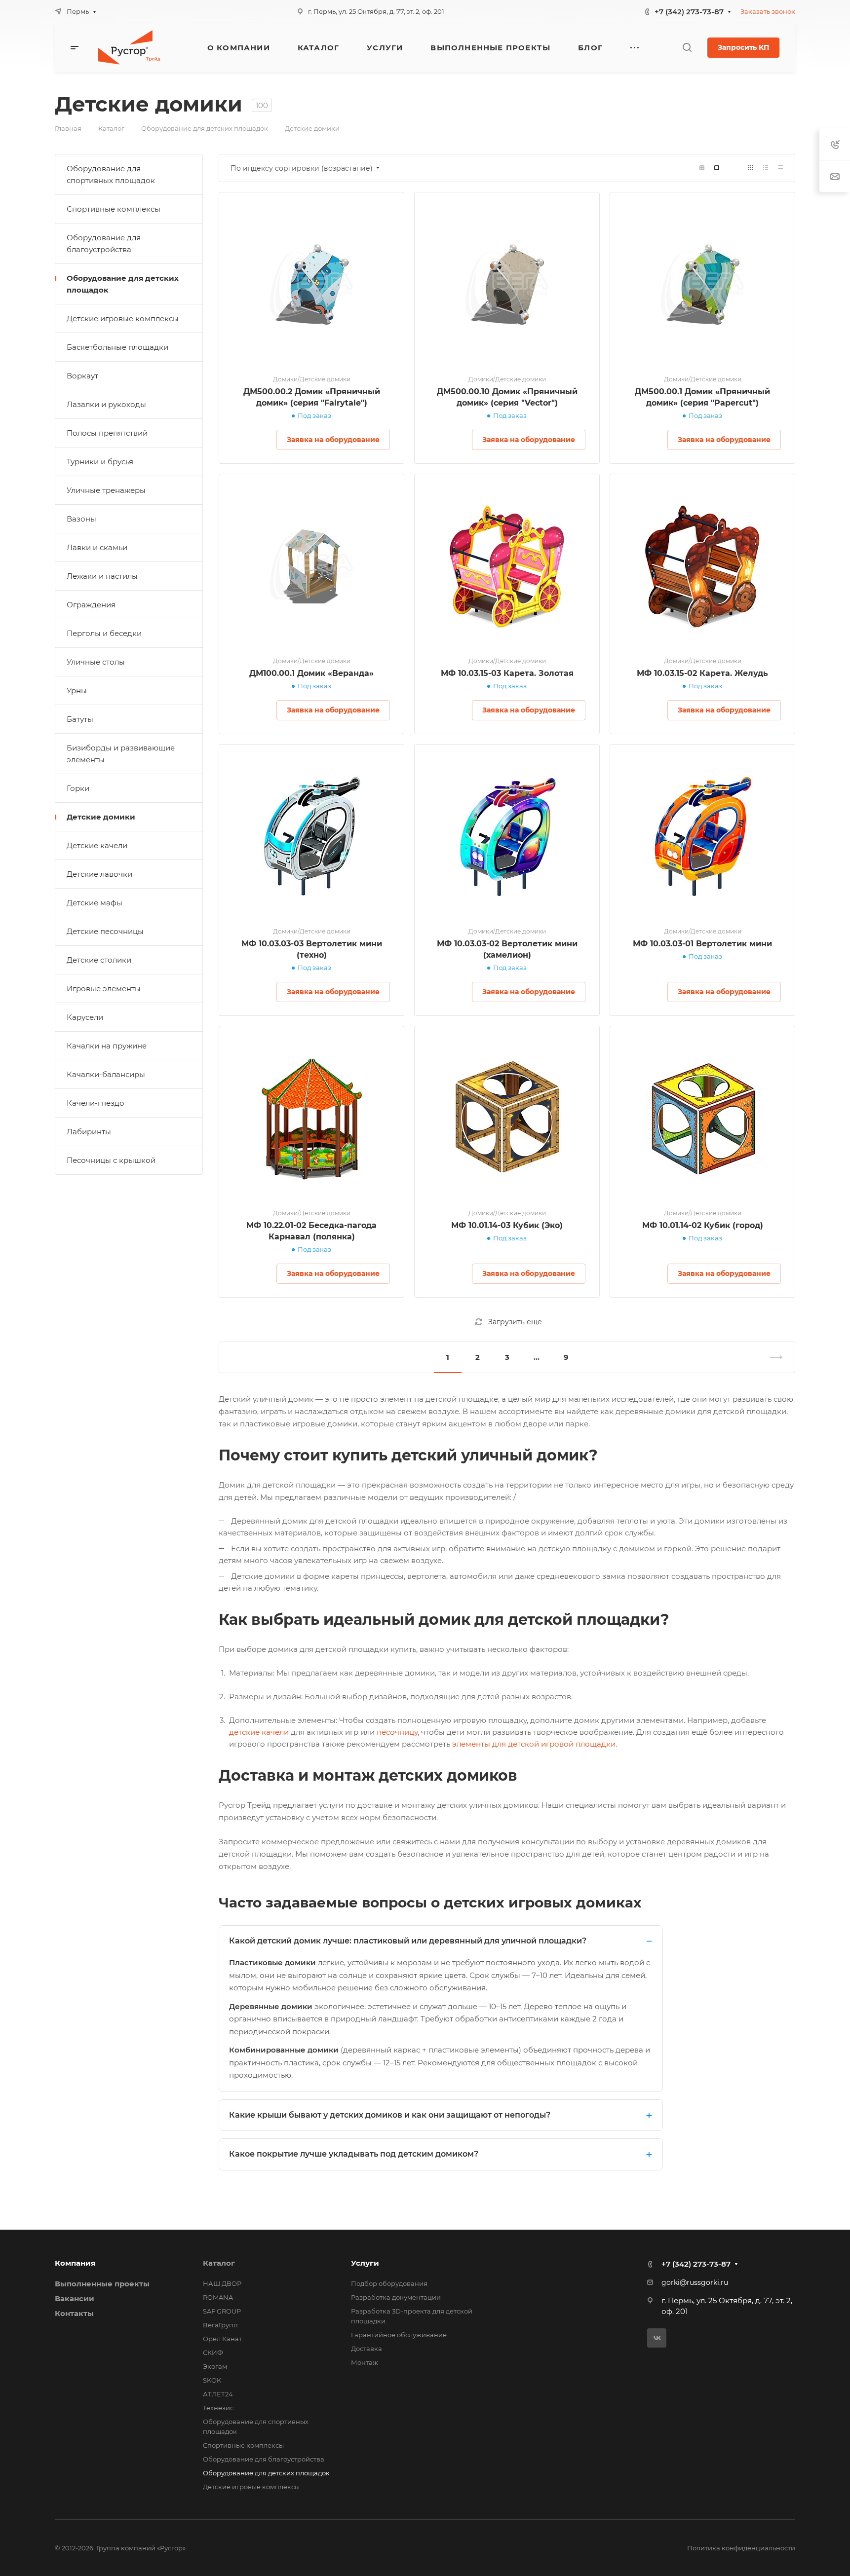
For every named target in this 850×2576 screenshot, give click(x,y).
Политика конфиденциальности (741, 2548)
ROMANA (218, 2297)
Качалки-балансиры (106, 1074)
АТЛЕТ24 (218, 2394)
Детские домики (101, 817)
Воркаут (82, 376)
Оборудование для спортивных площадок (111, 174)
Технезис (218, 2408)
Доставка (367, 2349)
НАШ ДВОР (222, 2283)
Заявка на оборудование (333, 440)
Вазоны (81, 519)
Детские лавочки (99, 874)
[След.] (772, 1357)
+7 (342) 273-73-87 (689, 12)
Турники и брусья (100, 462)
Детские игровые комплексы (123, 318)
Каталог (219, 2263)
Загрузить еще (515, 1322)
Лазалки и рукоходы (106, 404)
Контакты (74, 2313)
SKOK (212, 2380)
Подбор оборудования (389, 2283)
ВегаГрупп (220, 2325)
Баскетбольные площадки (117, 347)
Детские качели (97, 845)
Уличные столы (96, 662)
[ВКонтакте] (657, 2338)
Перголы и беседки (104, 633)
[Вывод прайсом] (780, 168)
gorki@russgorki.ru (695, 2282)
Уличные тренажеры (106, 490)
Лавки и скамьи (97, 547)
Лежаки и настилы (102, 576)
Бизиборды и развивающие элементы (121, 754)
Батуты (80, 719)
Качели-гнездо (96, 1103)
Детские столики (99, 960)
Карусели (85, 1017)
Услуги (365, 2263)
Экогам (215, 2366)
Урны (77, 691)
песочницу (396, 1732)
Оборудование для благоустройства (104, 243)
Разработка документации (396, 2297)
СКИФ (213, 2352)
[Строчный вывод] (766, 168)
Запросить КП (743, 47)
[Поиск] (687, 48)
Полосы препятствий (107, 433)
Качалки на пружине (107, 1046)
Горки (78, 788)
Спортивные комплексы (114, 209)
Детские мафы (95, 903)
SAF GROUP (222, 2311)
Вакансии (75, 2298)
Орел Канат (222, 2339)
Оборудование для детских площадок (123, 284)
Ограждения (91, 605)
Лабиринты (89, 1132)
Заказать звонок (768, 11)
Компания (75, 2263)
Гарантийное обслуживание (399, 2335)
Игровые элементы (104, 989)
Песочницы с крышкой (111, 1160)
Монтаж (365, 2362)
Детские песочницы (105, 931)
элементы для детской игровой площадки (533, 1744)
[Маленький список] (702, 168)
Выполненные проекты (102, 2284)
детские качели (259, 1732)
